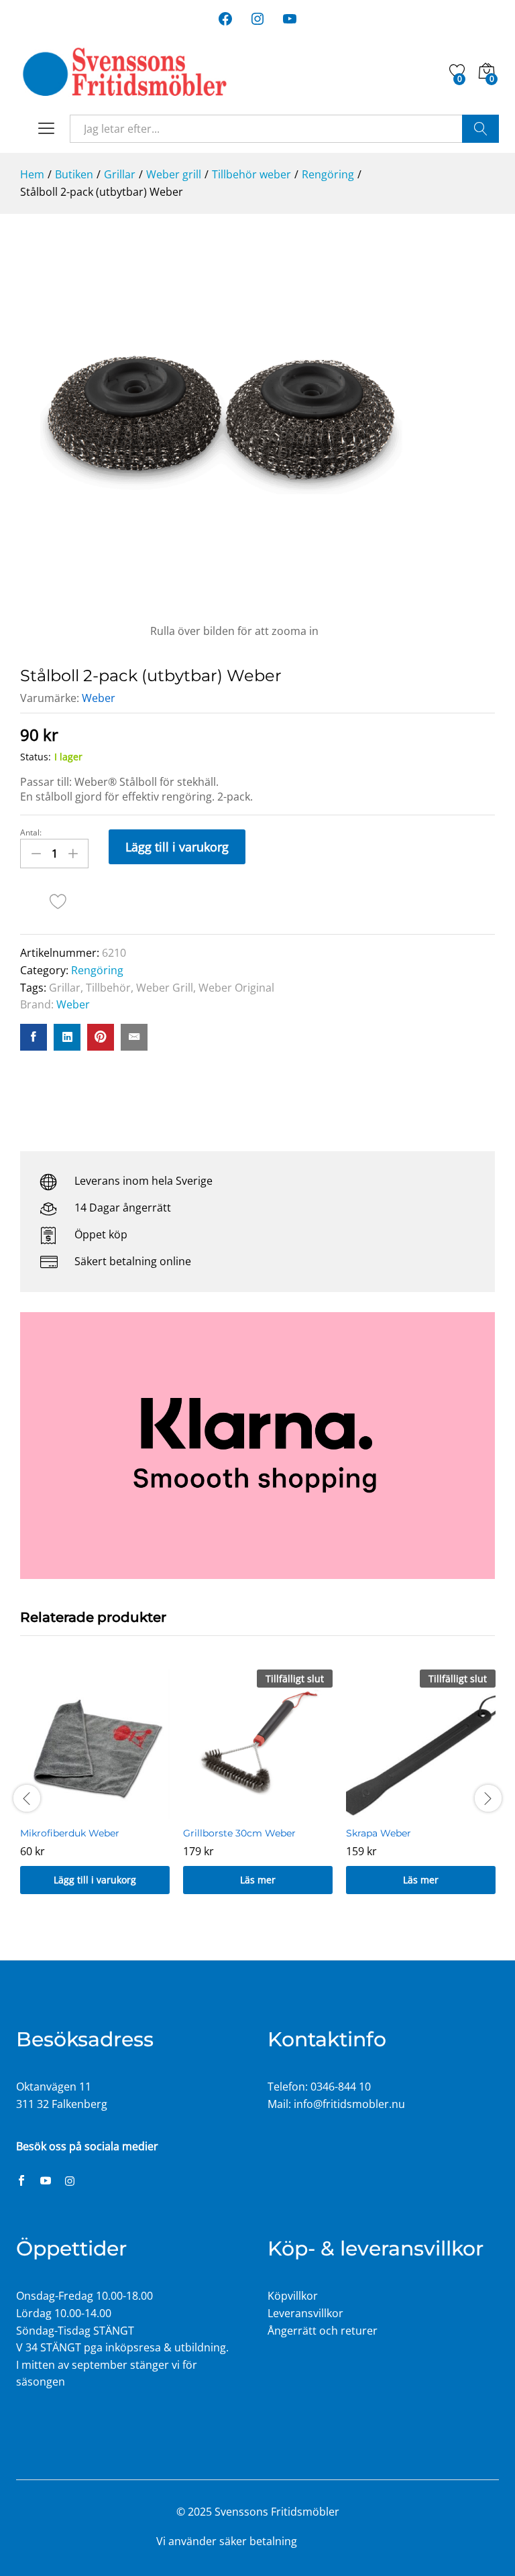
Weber (99, 698)
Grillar (65, 988)
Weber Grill (165, 988)
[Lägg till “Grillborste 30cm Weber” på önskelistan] (258, 1811)
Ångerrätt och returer (323, 2331)
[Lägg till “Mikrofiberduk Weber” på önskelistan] (95, 1811)
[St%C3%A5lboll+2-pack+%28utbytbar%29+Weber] (67, 1037)
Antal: (31, 833)
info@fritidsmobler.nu (349, 2104)
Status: (36, 757)
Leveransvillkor (305, 2313)
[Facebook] (21, 2182)
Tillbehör (108, 988)
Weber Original (236, 988)
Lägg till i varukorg (177, 847)
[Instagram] (70, 2182)
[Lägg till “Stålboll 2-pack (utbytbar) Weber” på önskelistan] (58, 901)
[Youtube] (46, 2182)
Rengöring (97, 970)
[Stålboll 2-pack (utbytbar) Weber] (34, 1037)
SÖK (480, 129)
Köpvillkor (293, 2296)
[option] (95, 1792)
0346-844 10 (341, 2087)
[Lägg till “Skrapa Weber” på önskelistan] (421, 1811)
